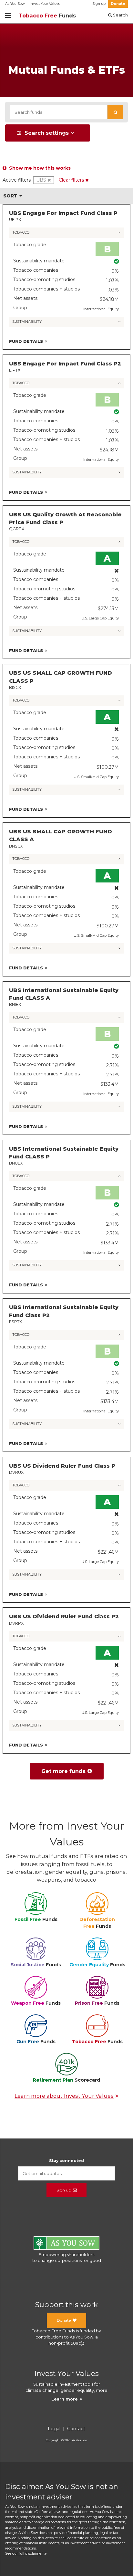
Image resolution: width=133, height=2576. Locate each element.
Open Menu (8, 16)
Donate (118, 4)
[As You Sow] (66, 2244)
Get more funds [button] (63, 1771)
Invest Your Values (45, 4)
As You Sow (15, 4)
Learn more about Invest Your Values (64, 2096)
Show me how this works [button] (39, 168)
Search (120, 15)
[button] (115, 112)
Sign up (99, 4)
